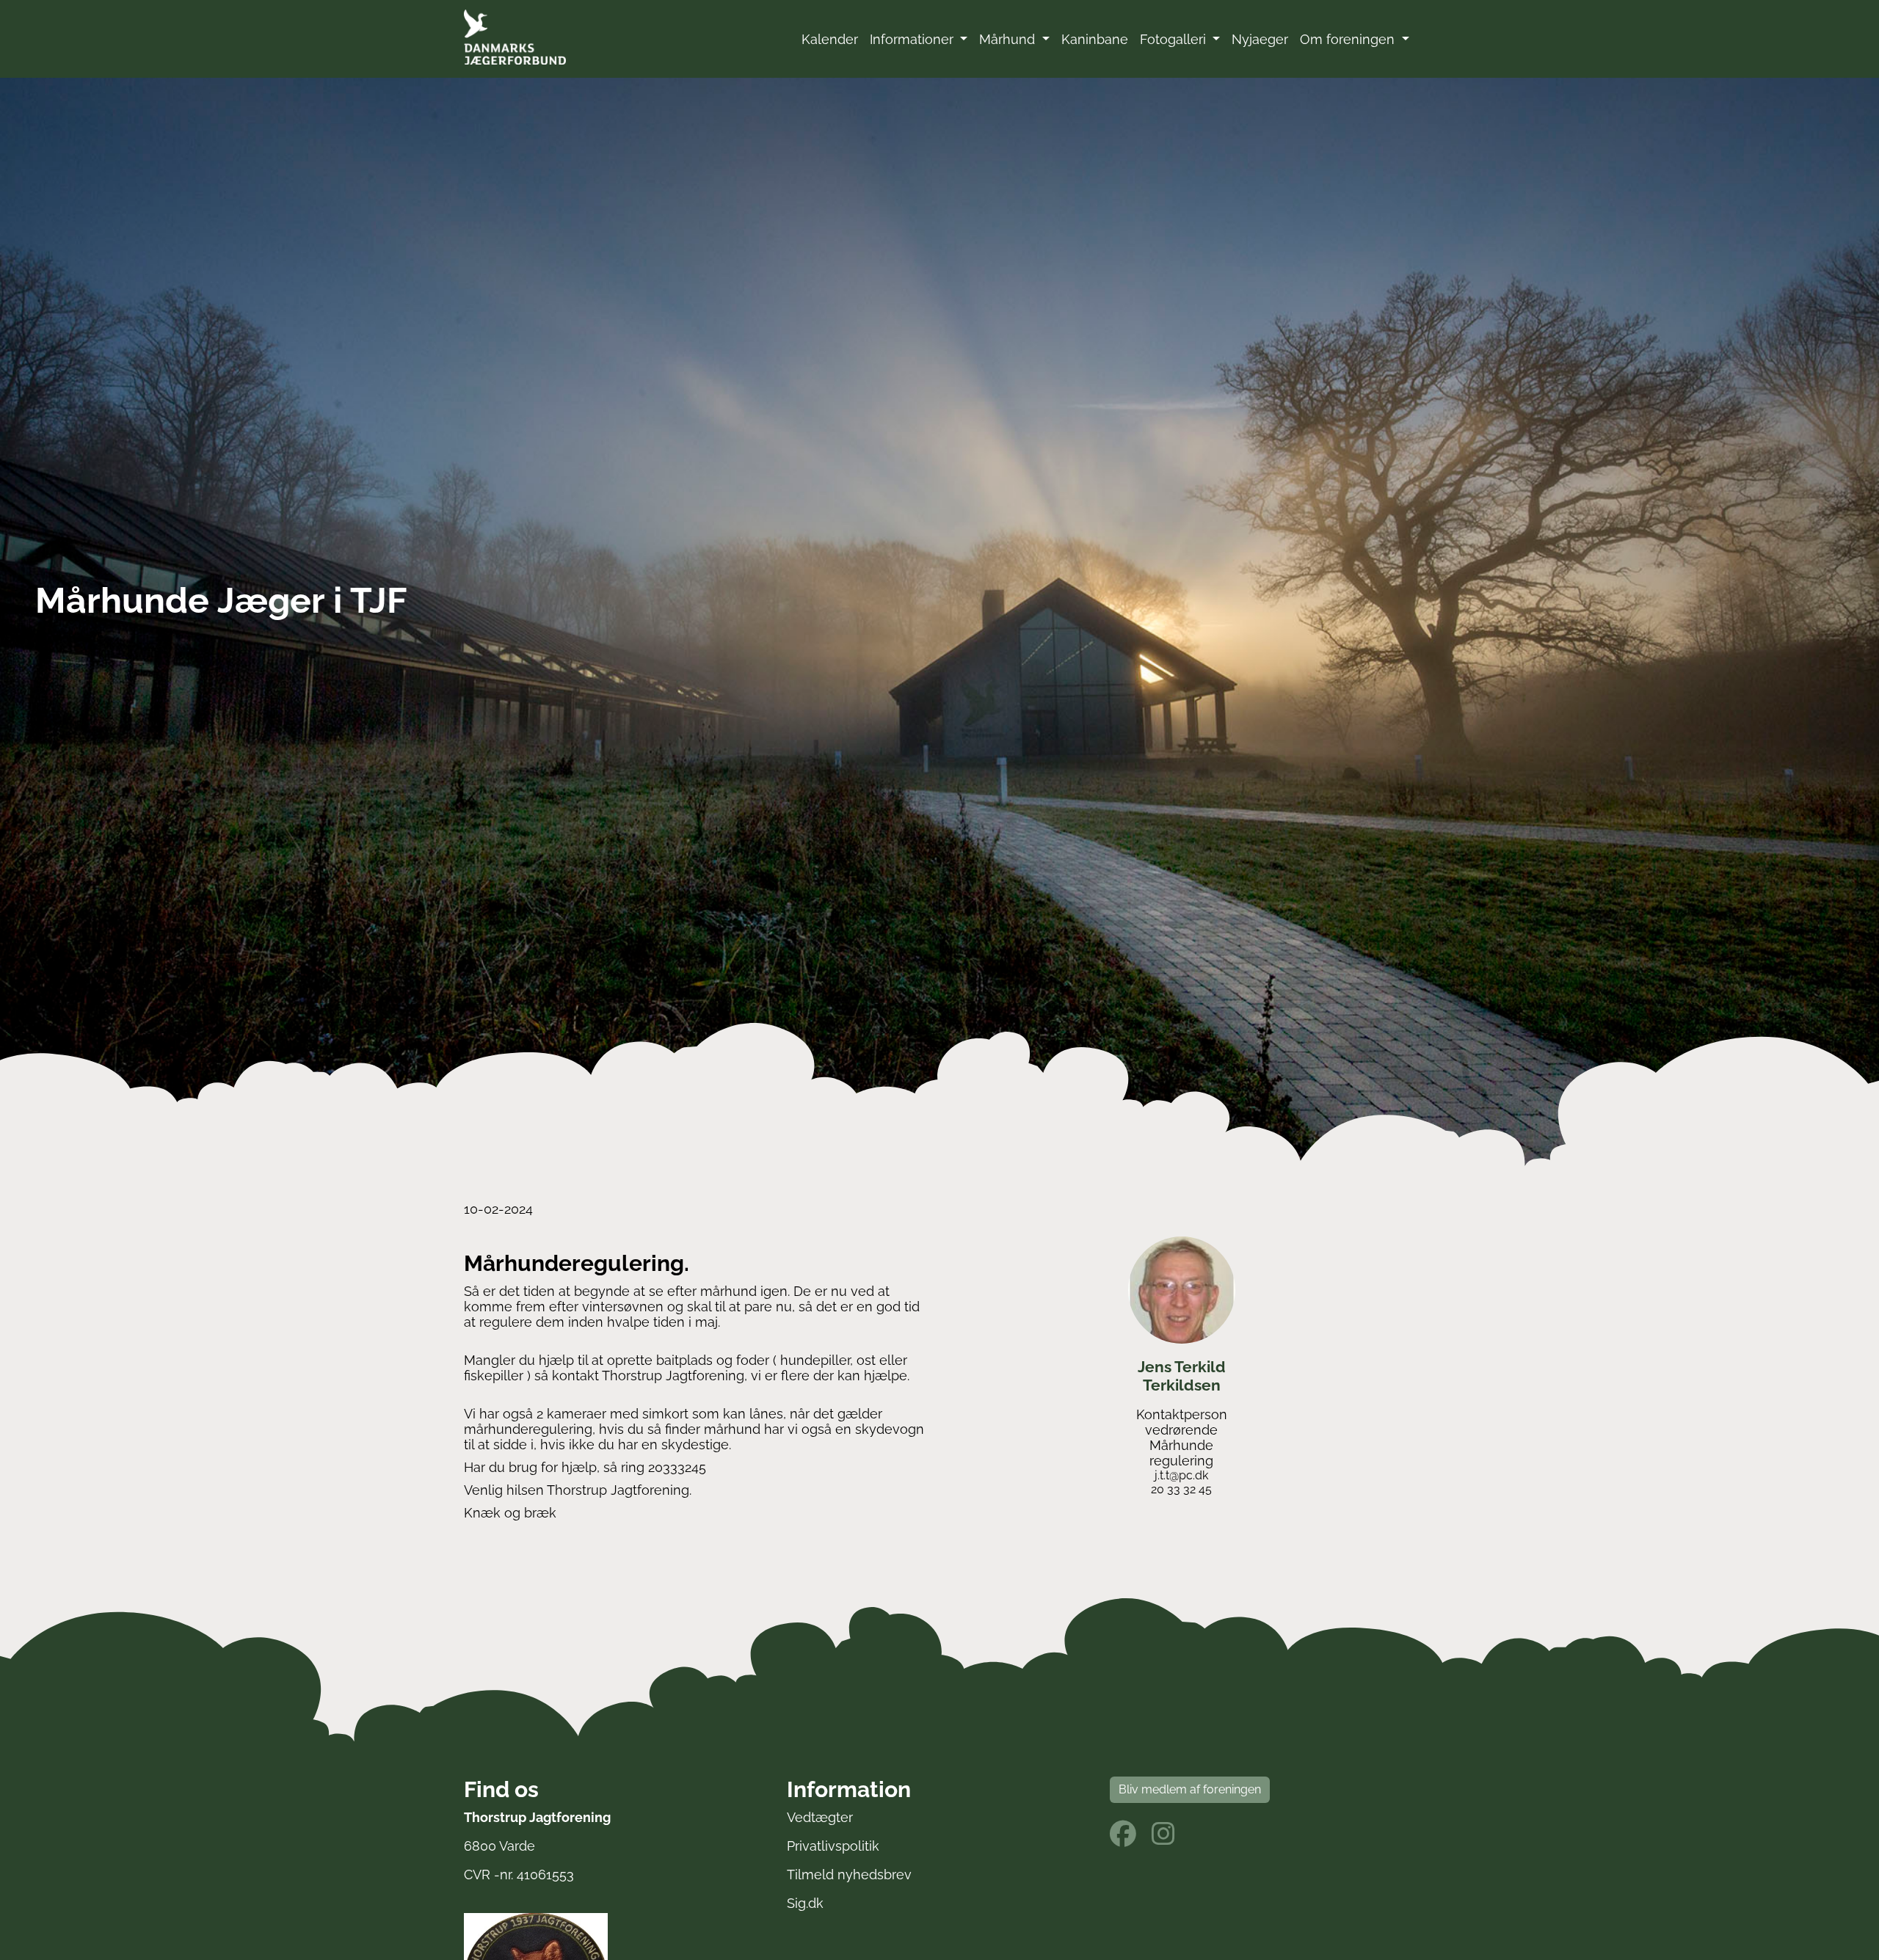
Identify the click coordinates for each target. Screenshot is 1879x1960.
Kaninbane (1095, 39)
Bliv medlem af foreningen (1190, 1789)
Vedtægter (820, 1817)
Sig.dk (805, 1903)
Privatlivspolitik (833, 1846)
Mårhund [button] (1009, 39)
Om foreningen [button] (1349, 39)
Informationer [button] (913, 39)
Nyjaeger (1260, 39)
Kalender (830, 39)
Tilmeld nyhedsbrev (849, 1875)
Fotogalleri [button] (1175, 39)
